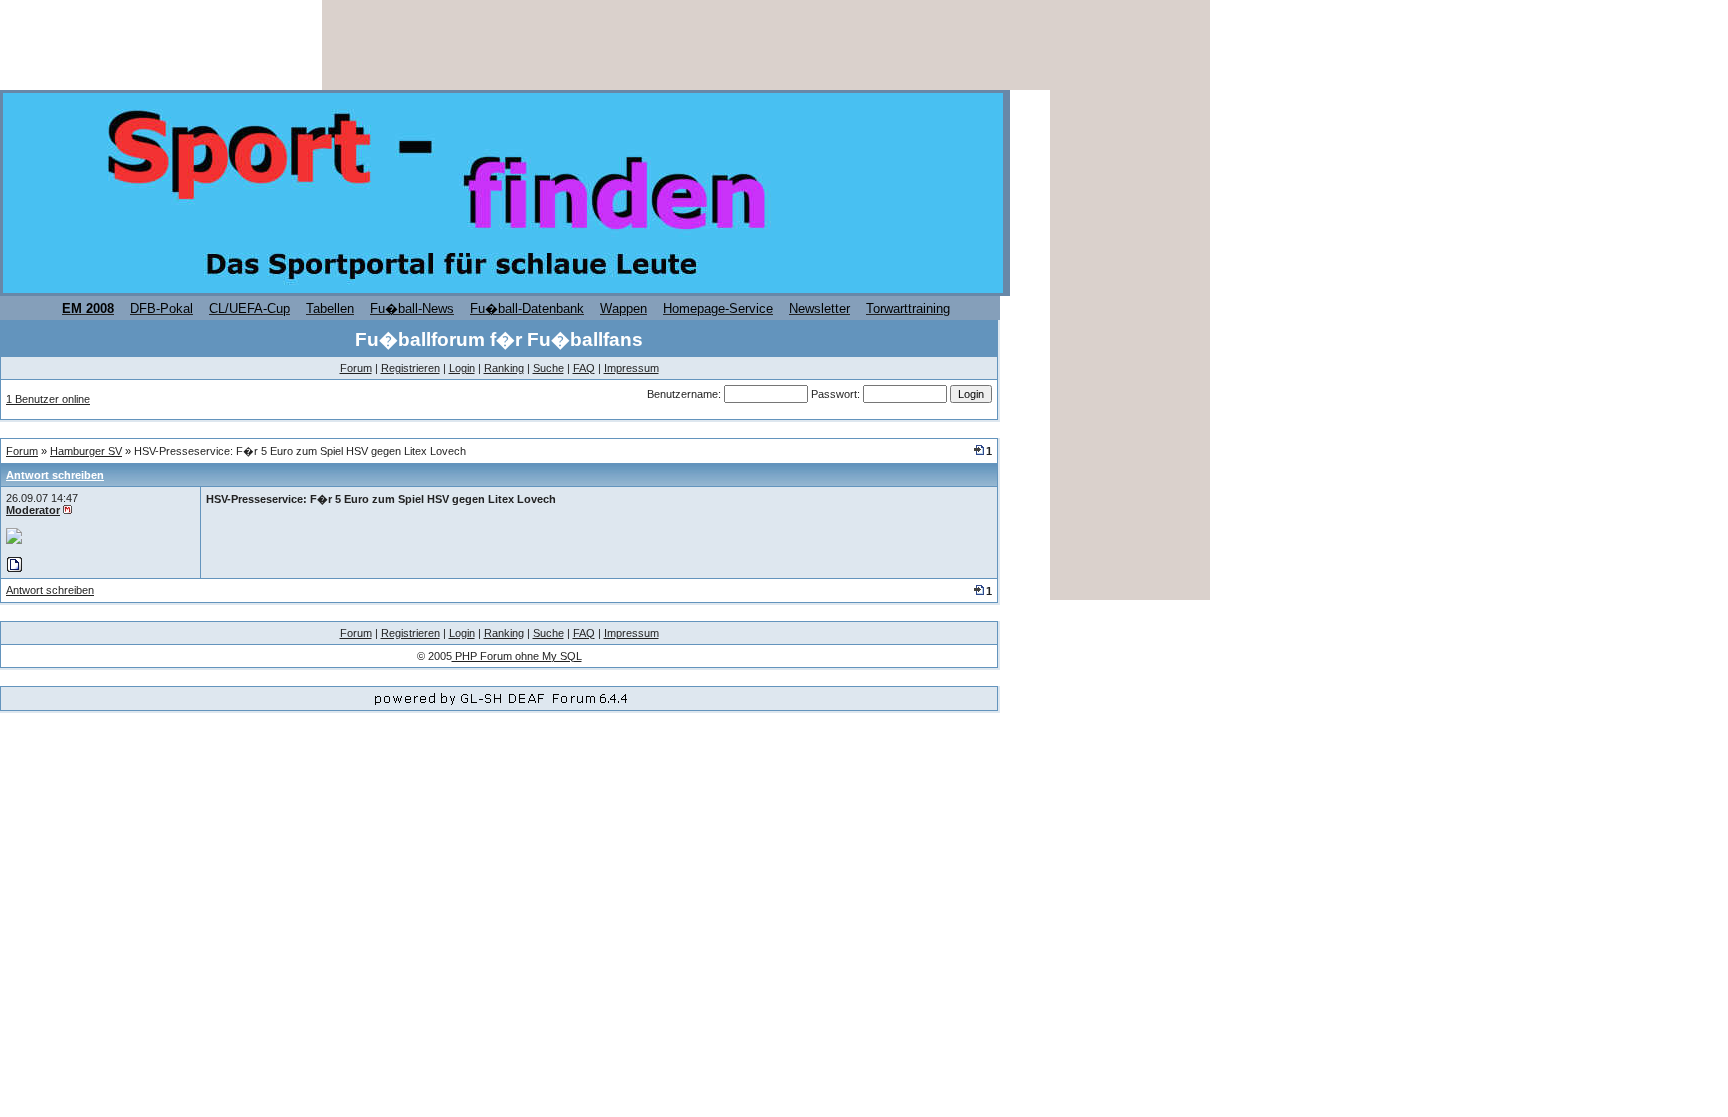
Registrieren (410, 368)
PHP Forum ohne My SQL (517, 656)
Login (462, 368)
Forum (356, 368)
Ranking (504, 368)
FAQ (584, 368)
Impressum (631, 368)
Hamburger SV (86, 451)
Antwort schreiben (55, 475)
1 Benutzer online (48, 399)
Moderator (33, 510)
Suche (548, 368)
